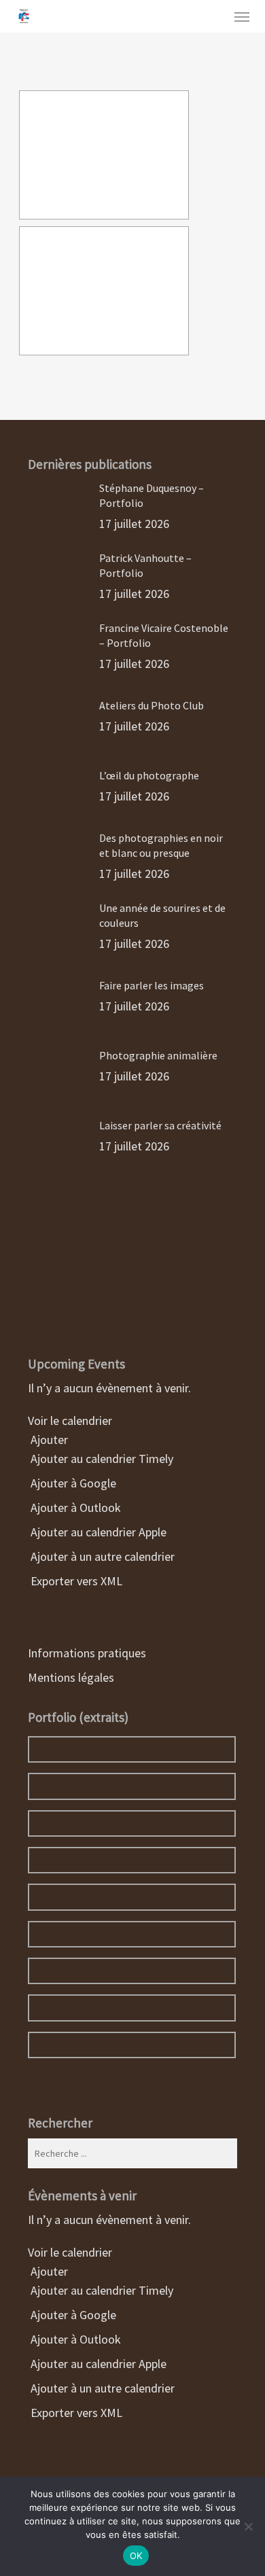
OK (136, 2556)
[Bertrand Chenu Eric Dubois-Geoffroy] (104, 155)
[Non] (248, 2526)
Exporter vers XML (75, 1581)
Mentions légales (71, 1677)
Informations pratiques (87, 1653)
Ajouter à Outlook (74, 1507)
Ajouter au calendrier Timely (101, 1459)
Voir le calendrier (71, 1421)
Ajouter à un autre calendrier (101, 1556)
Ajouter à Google (72, 1483)
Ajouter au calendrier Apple (97, 1532)
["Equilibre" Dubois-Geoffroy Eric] (104, 291)
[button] (242, 16)
